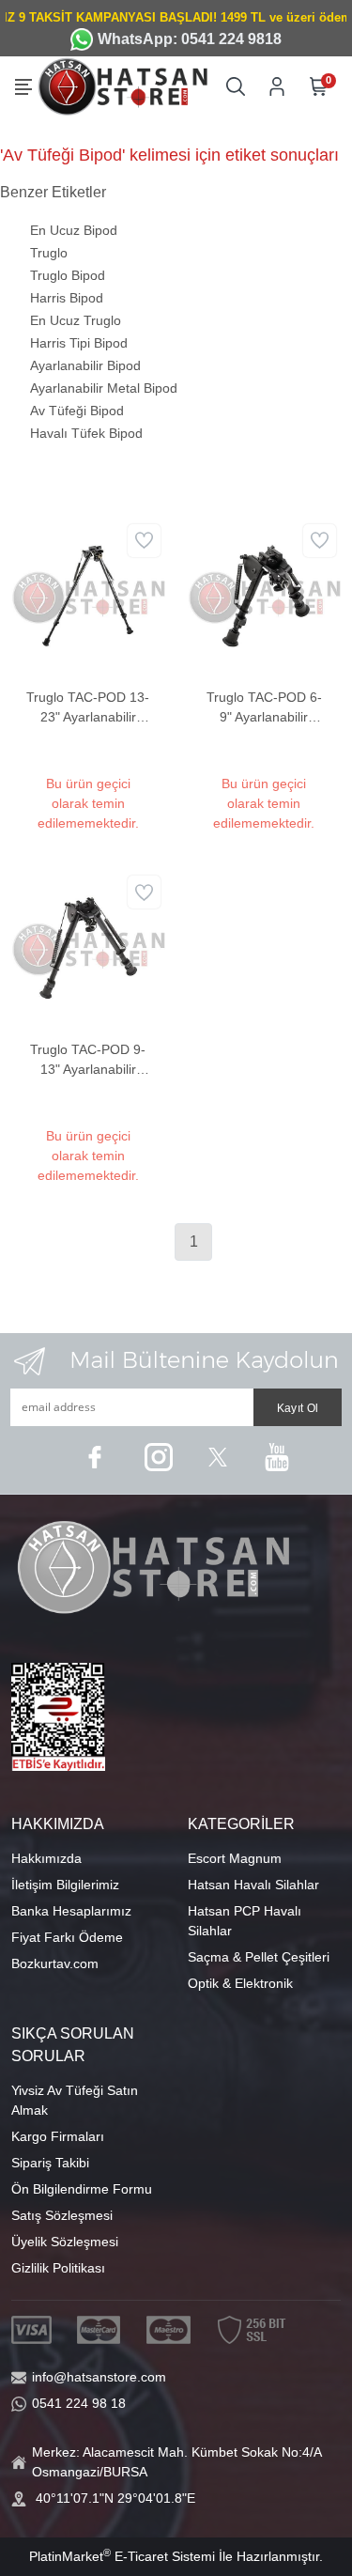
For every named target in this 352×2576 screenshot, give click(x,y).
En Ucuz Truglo (76, 320)
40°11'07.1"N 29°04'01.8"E (115, 2498)
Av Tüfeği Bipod (77, 411)
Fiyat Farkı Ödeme (67, 1937)
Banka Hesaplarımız (71, 1911)
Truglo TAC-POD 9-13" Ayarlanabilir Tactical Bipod (88, 1061)
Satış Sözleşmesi (62, 2215)
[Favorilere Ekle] (144, 541)
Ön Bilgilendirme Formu (82, 2189)
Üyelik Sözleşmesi (65, 2242)
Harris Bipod (67, 298)
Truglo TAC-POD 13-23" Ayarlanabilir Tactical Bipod (88, 708)
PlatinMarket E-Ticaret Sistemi (122, 2556)
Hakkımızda (46, 1858)
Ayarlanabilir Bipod (85, 365)
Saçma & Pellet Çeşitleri (259, 1957)
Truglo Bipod (68, 275)
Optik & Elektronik (240, 1983)
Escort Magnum (235, 1858)
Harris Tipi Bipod (79, 343)
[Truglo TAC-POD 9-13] (88, 947)
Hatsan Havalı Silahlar (253, 1885)
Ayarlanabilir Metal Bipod (104, 388)
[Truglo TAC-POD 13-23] (88, 595)
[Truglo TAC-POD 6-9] (265, 595)
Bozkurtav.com (55, 1963)
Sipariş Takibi (50, 2163)
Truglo (49, 253)
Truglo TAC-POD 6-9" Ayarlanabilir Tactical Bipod (264, 708)
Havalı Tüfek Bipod (86, 433)
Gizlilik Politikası (58, 2268)
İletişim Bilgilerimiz (65, 1885)
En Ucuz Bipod (74, 230)
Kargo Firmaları (58, 2136)
